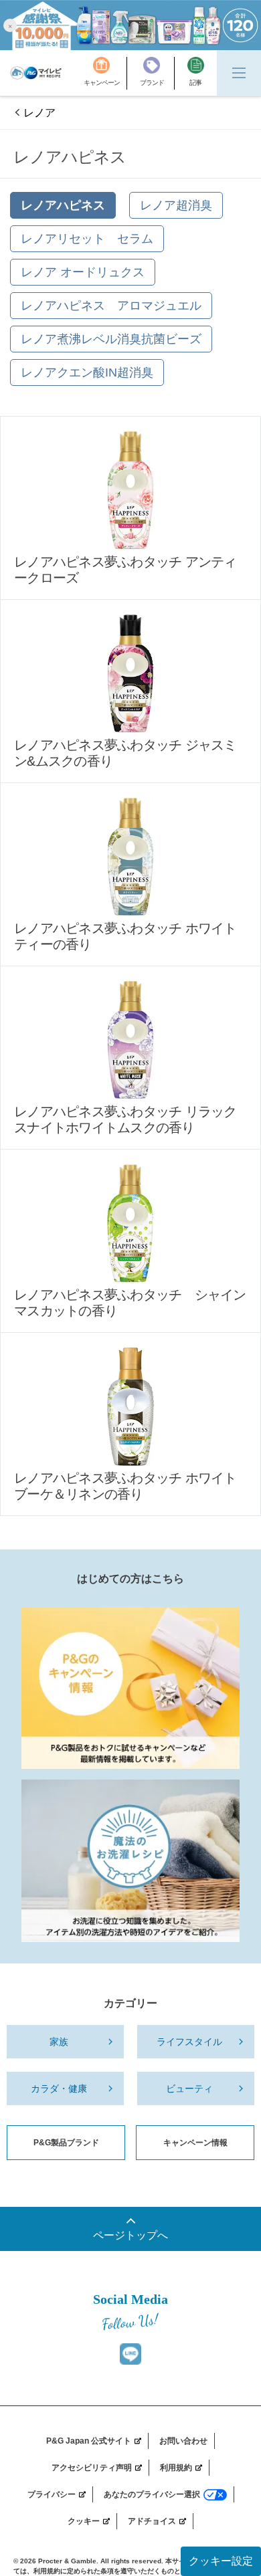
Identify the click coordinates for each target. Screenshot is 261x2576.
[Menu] (239, 73)
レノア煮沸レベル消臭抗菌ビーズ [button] (111, 339)
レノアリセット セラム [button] (87, 239)
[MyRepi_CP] (130, 1688)
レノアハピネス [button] (63, 205)
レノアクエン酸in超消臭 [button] (87, 372)
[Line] (130, 2354)
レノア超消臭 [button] (176, 205)
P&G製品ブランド (66, 2143)
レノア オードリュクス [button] (83, 272)
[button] (10, 25)
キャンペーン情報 (195, 2143)
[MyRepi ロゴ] (36, 73)
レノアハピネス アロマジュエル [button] (111, 306)
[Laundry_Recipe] (130, 1860)
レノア (39, 113)
